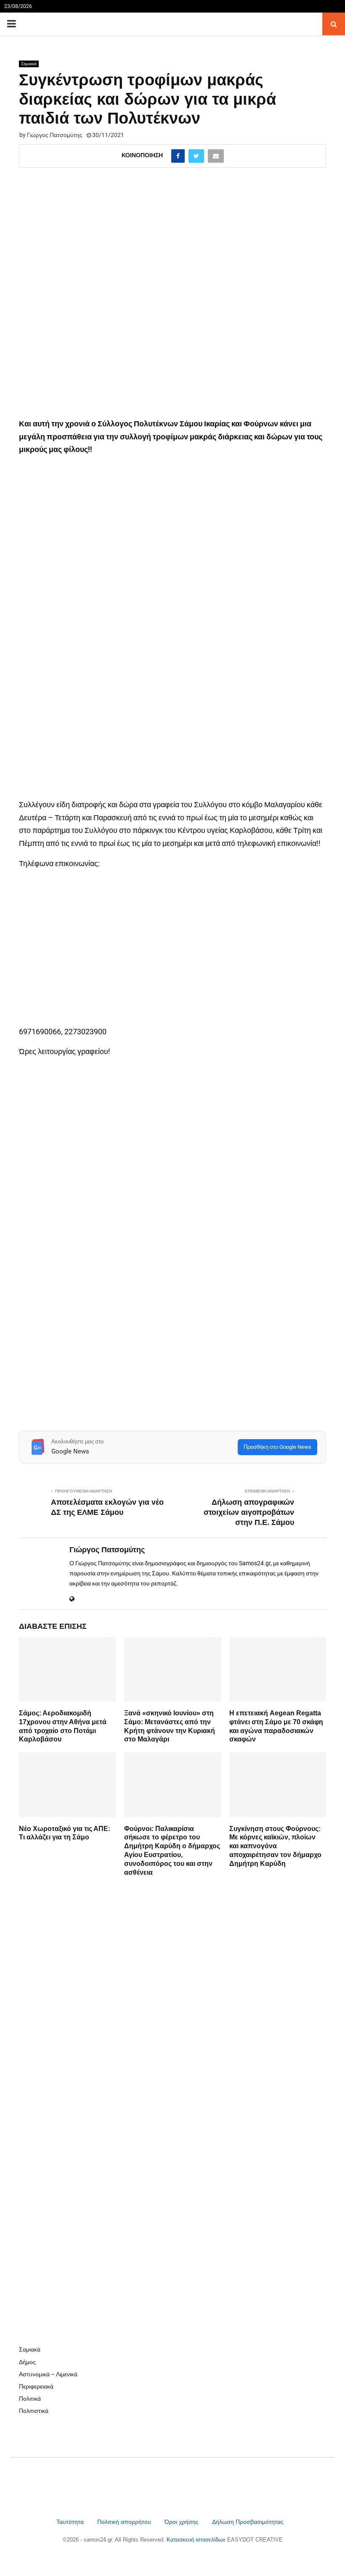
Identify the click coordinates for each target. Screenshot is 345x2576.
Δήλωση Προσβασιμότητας (248, 2522)
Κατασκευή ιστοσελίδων (197, 2540)
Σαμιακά (29, 64)
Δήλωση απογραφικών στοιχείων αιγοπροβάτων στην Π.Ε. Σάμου (249, 1512)
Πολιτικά (30, 2399)
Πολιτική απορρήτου (124, 2522)
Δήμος (27, 2362)
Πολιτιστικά (34, 2411)
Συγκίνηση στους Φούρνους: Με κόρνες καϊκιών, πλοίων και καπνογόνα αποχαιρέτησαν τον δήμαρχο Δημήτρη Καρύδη (275, 1846)
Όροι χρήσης (182, 2522)
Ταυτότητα (71, 2522)
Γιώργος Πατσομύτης (55, 135)
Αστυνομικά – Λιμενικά (48, 2374)
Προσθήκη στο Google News (277, 1447)
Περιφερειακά (36, 2386)
